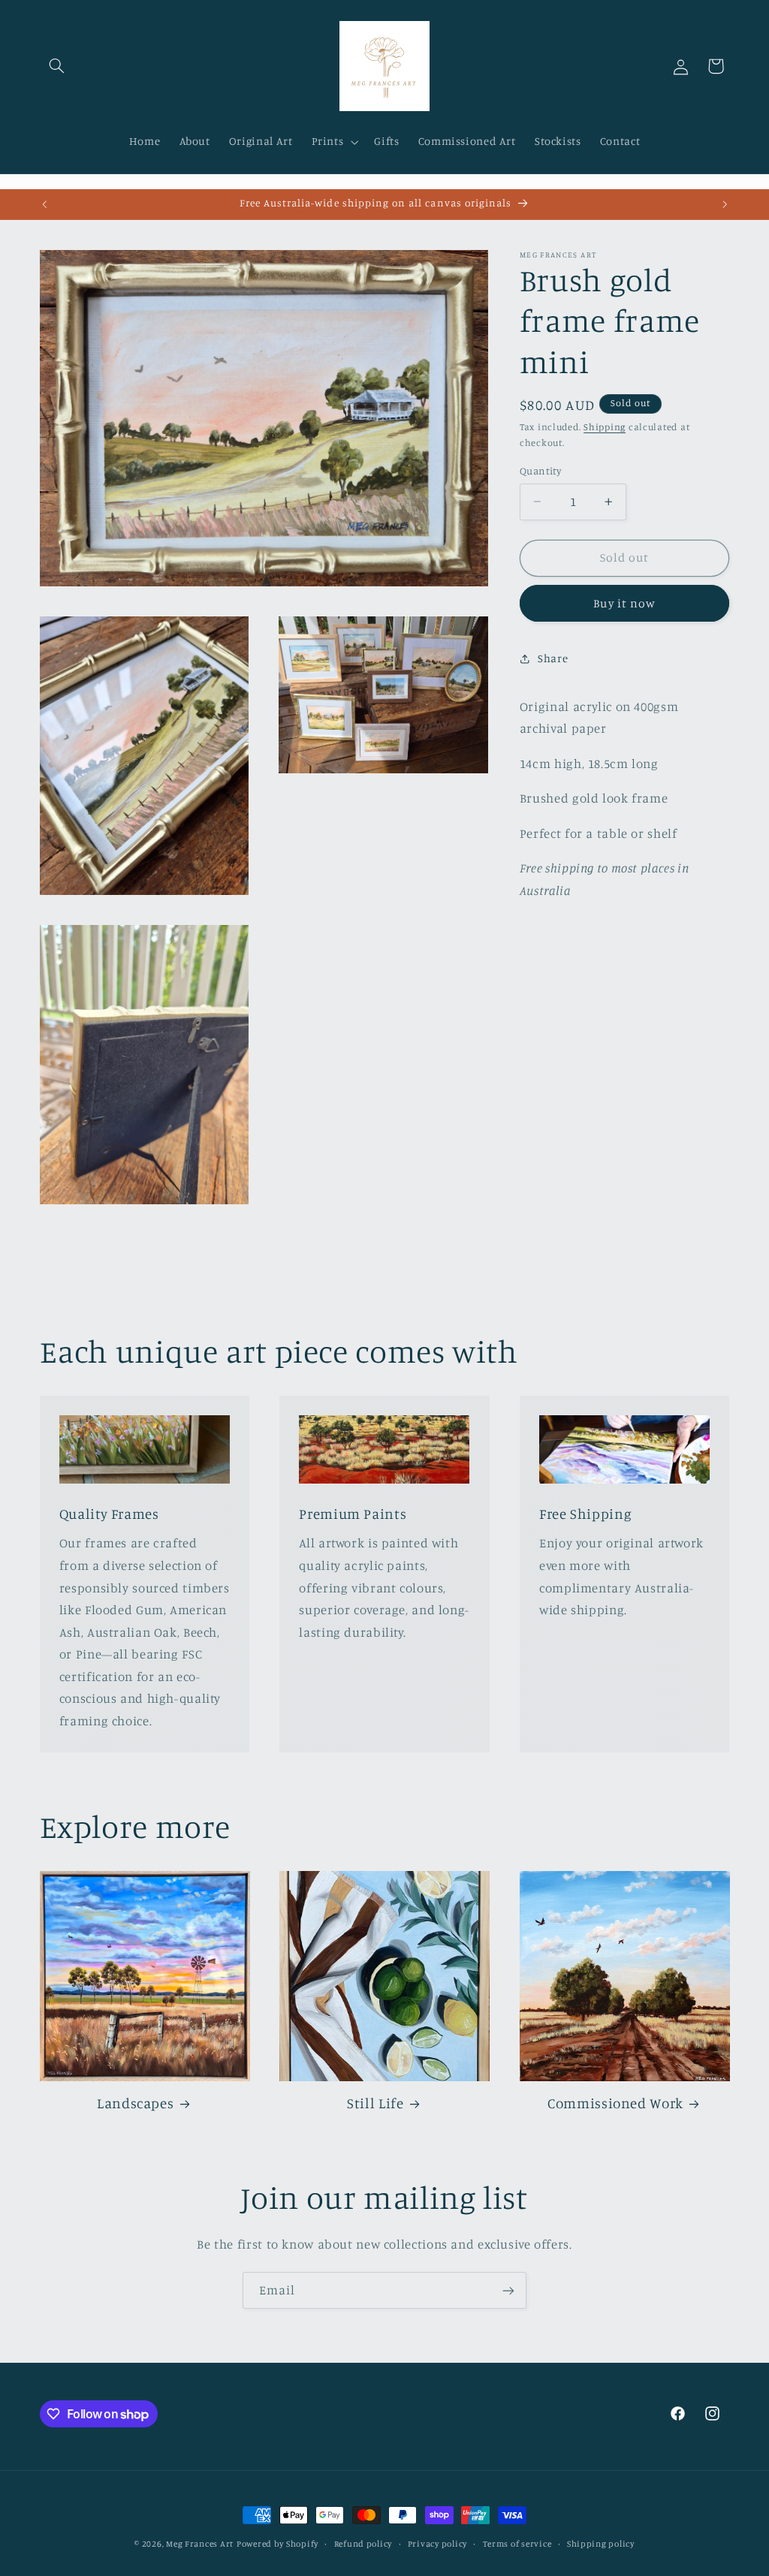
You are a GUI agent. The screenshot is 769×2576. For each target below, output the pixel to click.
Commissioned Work (615, 2103)
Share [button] (553, 658)
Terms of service (517, 2544)
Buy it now (624, 603)
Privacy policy (437, 2544)
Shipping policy (601, 2544)
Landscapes (135, 2103)
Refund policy (363, 2544)
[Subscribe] (508, 2290)
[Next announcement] (725, 204)
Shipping (605, 427)
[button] (57, 66)
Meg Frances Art (200, 2544)
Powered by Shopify (277, 2544)
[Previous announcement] (44, 204)
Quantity (540, 471)
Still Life (375, 2103)
